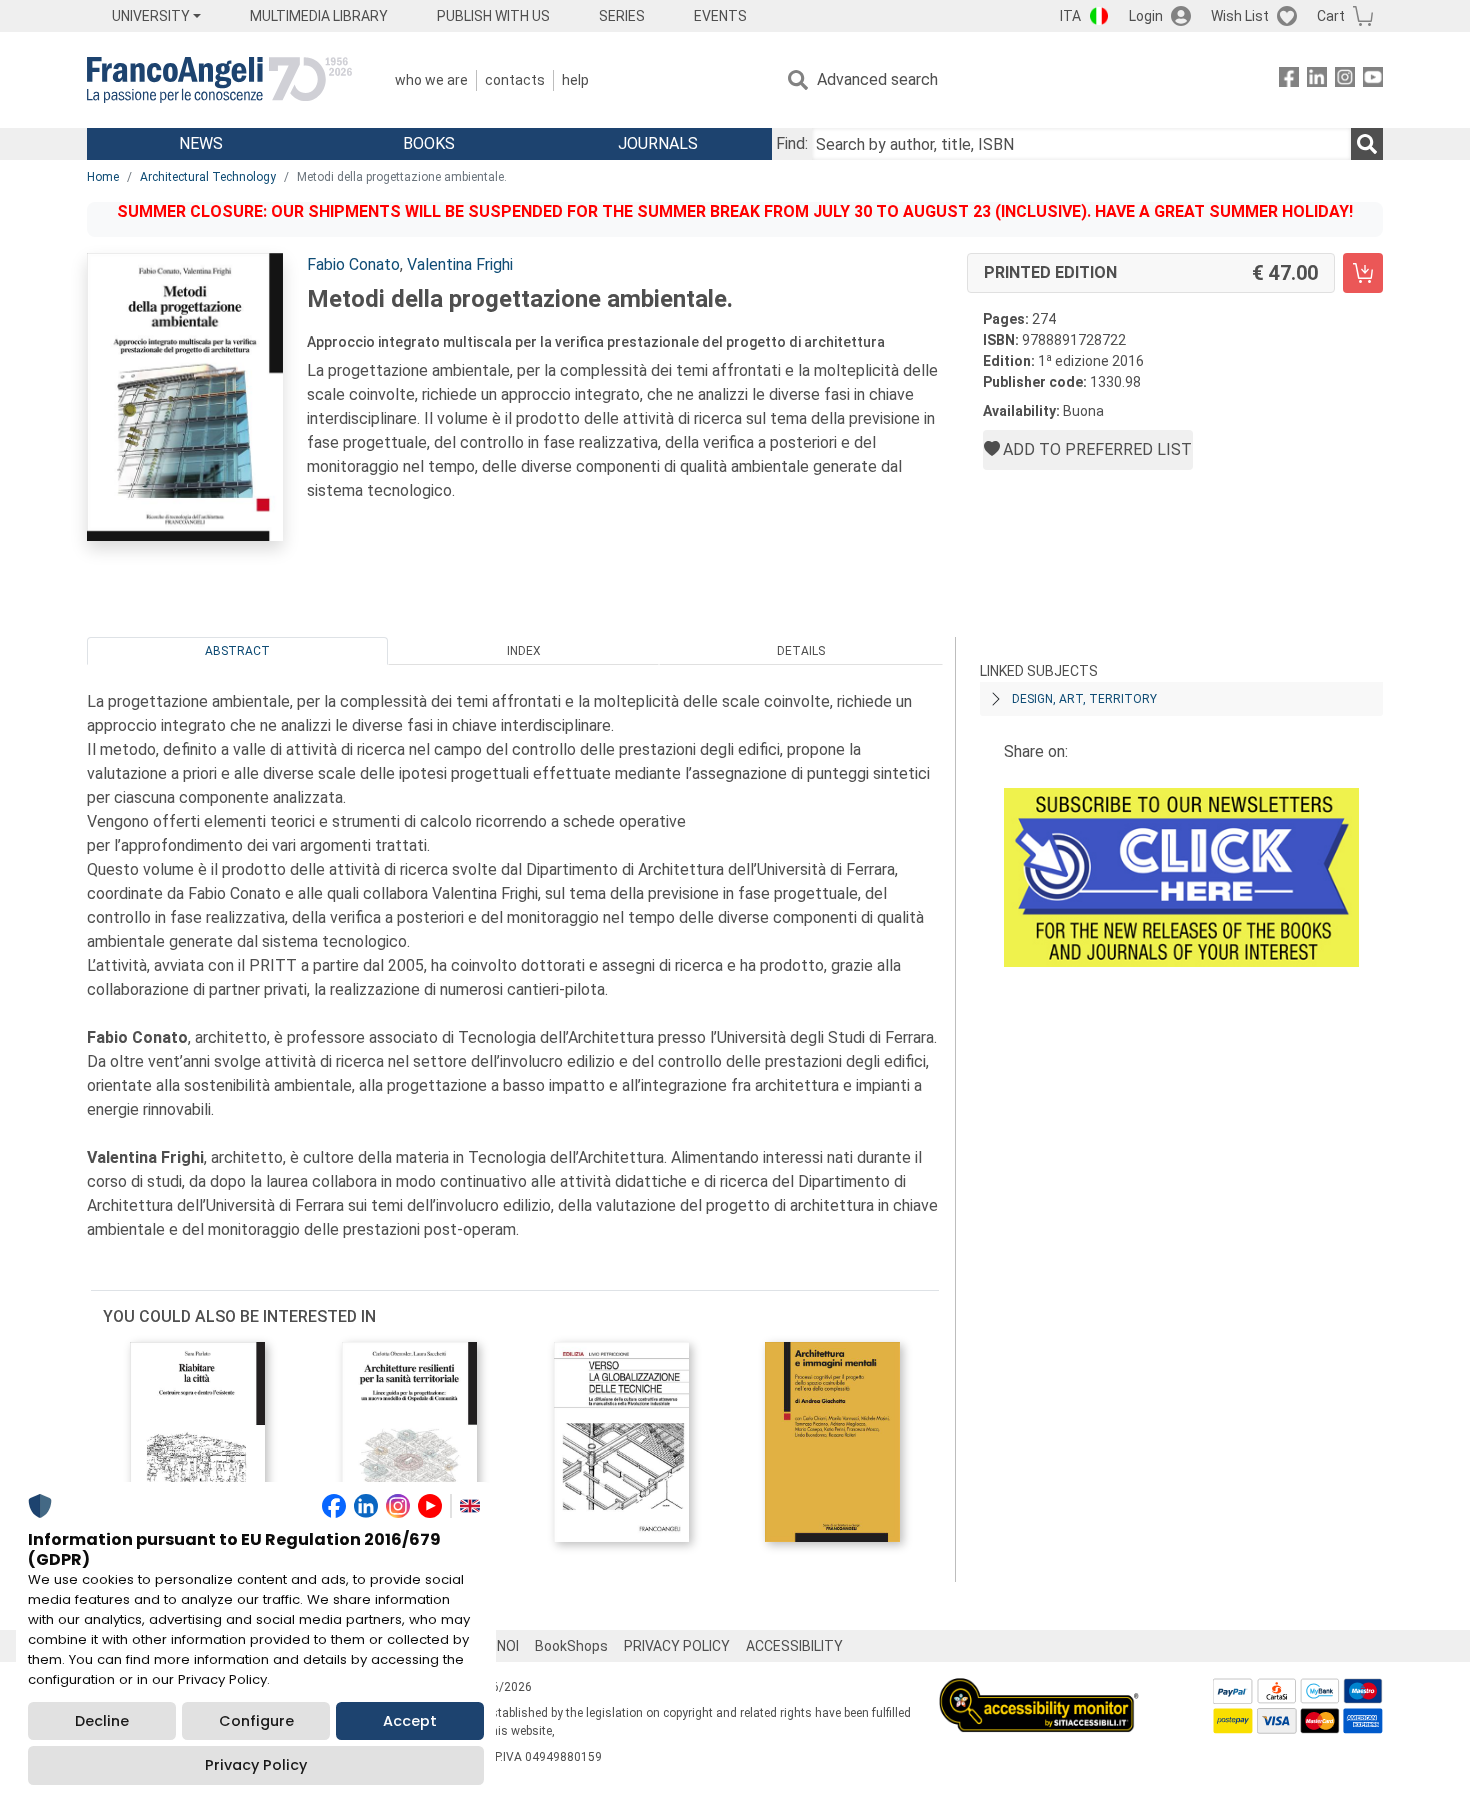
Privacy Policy (256, 1765)
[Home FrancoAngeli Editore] (219, 80)
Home (103, 177)
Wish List (1240, 16)
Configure (256, 1721)
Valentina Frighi (460, 264)
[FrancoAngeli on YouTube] (1373, 80)
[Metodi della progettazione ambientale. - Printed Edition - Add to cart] (1363, 273)
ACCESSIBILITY (794, 1646)
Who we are (431, 80)
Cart (1331, 16)
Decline (102, 1721)
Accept (410, 1721)
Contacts (515, 80)
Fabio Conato (353, 264)
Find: (792, 143)
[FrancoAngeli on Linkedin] (1317, 80)
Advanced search (877, 79)
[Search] (1367, 144)
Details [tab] (801, 651)
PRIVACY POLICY (677, 1646)
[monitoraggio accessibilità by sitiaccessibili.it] (1039, 1689)
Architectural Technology (208, 177)
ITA (1070, 16)
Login (1146, 16)
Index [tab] (524, 651)
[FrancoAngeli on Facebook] (1289, 80)
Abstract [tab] (237, 651)
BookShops (571, 1646)
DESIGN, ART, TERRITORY (1084, 699)
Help (575, 80)
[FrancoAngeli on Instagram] (1345, 80)
